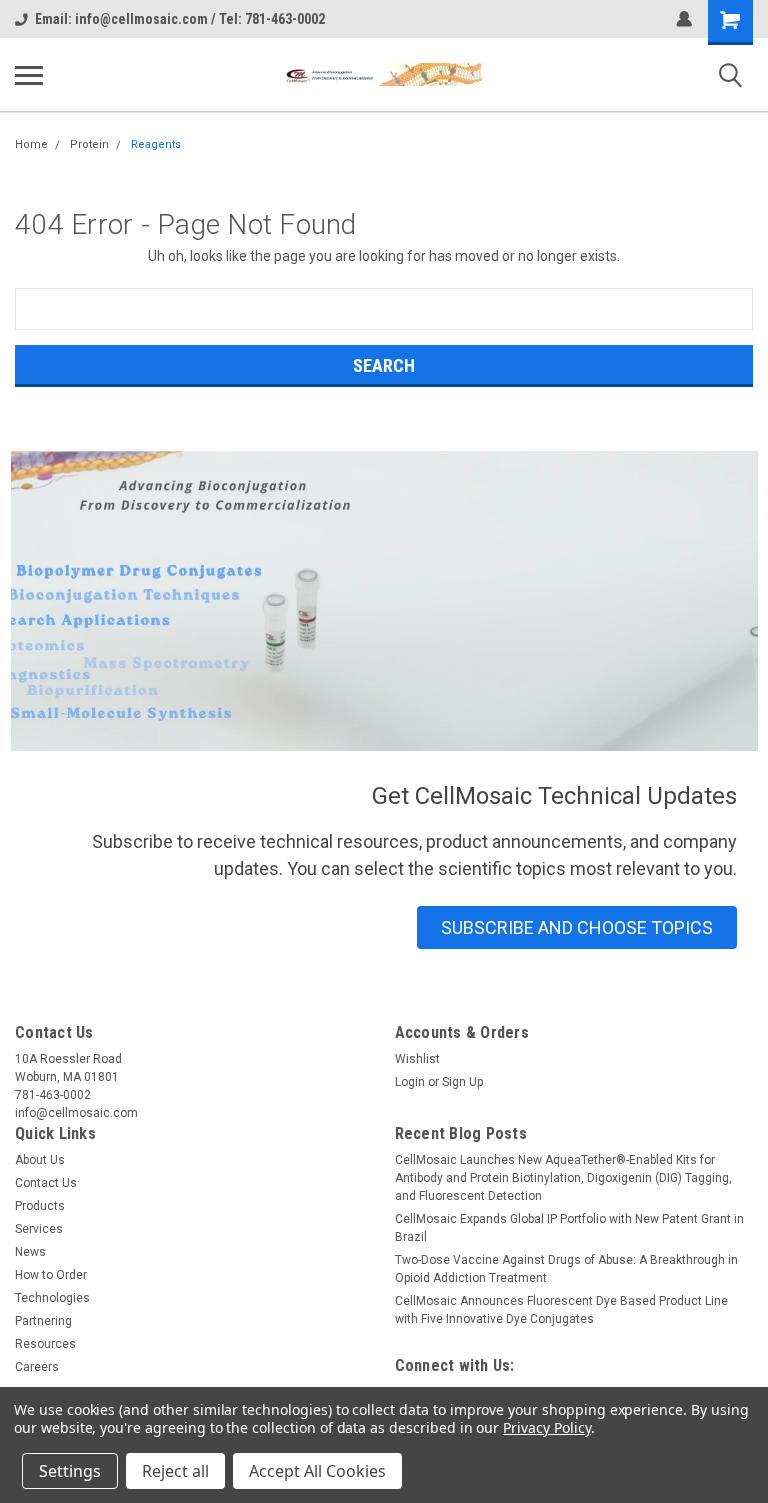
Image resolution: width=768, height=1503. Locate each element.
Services (39, 1229)
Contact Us (46, 1183)
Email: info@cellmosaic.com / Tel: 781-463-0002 (180, 19)
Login (410, 1082)
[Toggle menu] (29, 75)
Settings (70, 1471)
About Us (40, 1160)
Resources (45, 1344)
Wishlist (417, 1059)
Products (40, 1206)
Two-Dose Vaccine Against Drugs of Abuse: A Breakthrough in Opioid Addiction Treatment (566, 1269)
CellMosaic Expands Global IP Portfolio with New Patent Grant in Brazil (569, 1228)
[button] (577, 927)
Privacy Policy (546, 1427)
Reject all (175, 1471)
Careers (37, 1367)
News (30, 1252)
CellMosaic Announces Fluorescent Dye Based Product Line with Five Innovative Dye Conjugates (561, 1310)
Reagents (156, 144)
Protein (89, 144)
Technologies (52, 1298)
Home (31, 144)
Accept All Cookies (317, 1471)
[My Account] (684, 19)
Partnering (43, 1321)
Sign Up (462, 1082)
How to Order (51, 1275)
